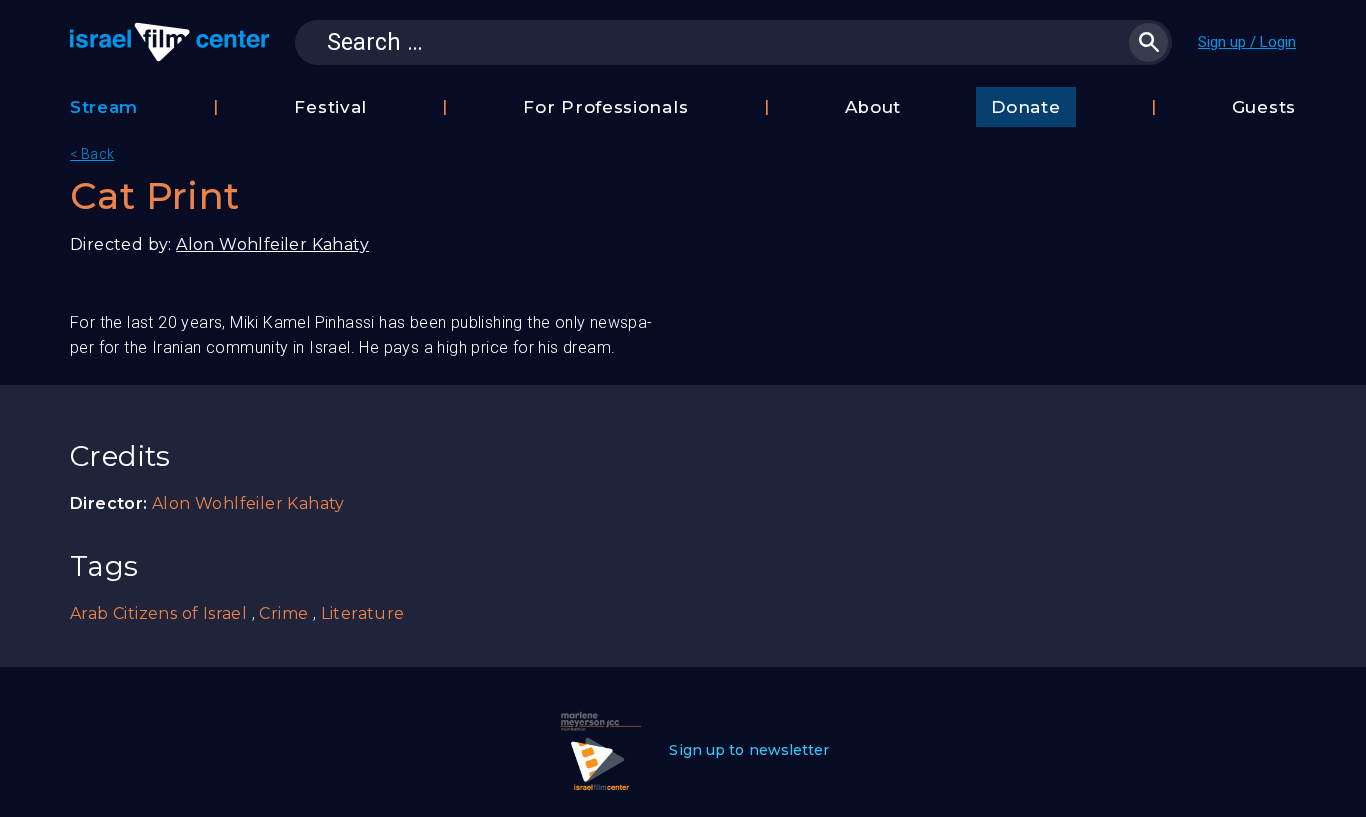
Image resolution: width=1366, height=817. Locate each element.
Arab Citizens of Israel (158, 613)
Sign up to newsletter (749, 750)
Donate (1025, 107)
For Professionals (605, 107)
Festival (330, 107)
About (873, 107)
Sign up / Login (1247, 42)
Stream (104, 107)
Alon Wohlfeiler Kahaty (272, 244)
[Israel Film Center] (169, 42)
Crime (283, 613)
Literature (363, 613)
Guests (1264, 107)
